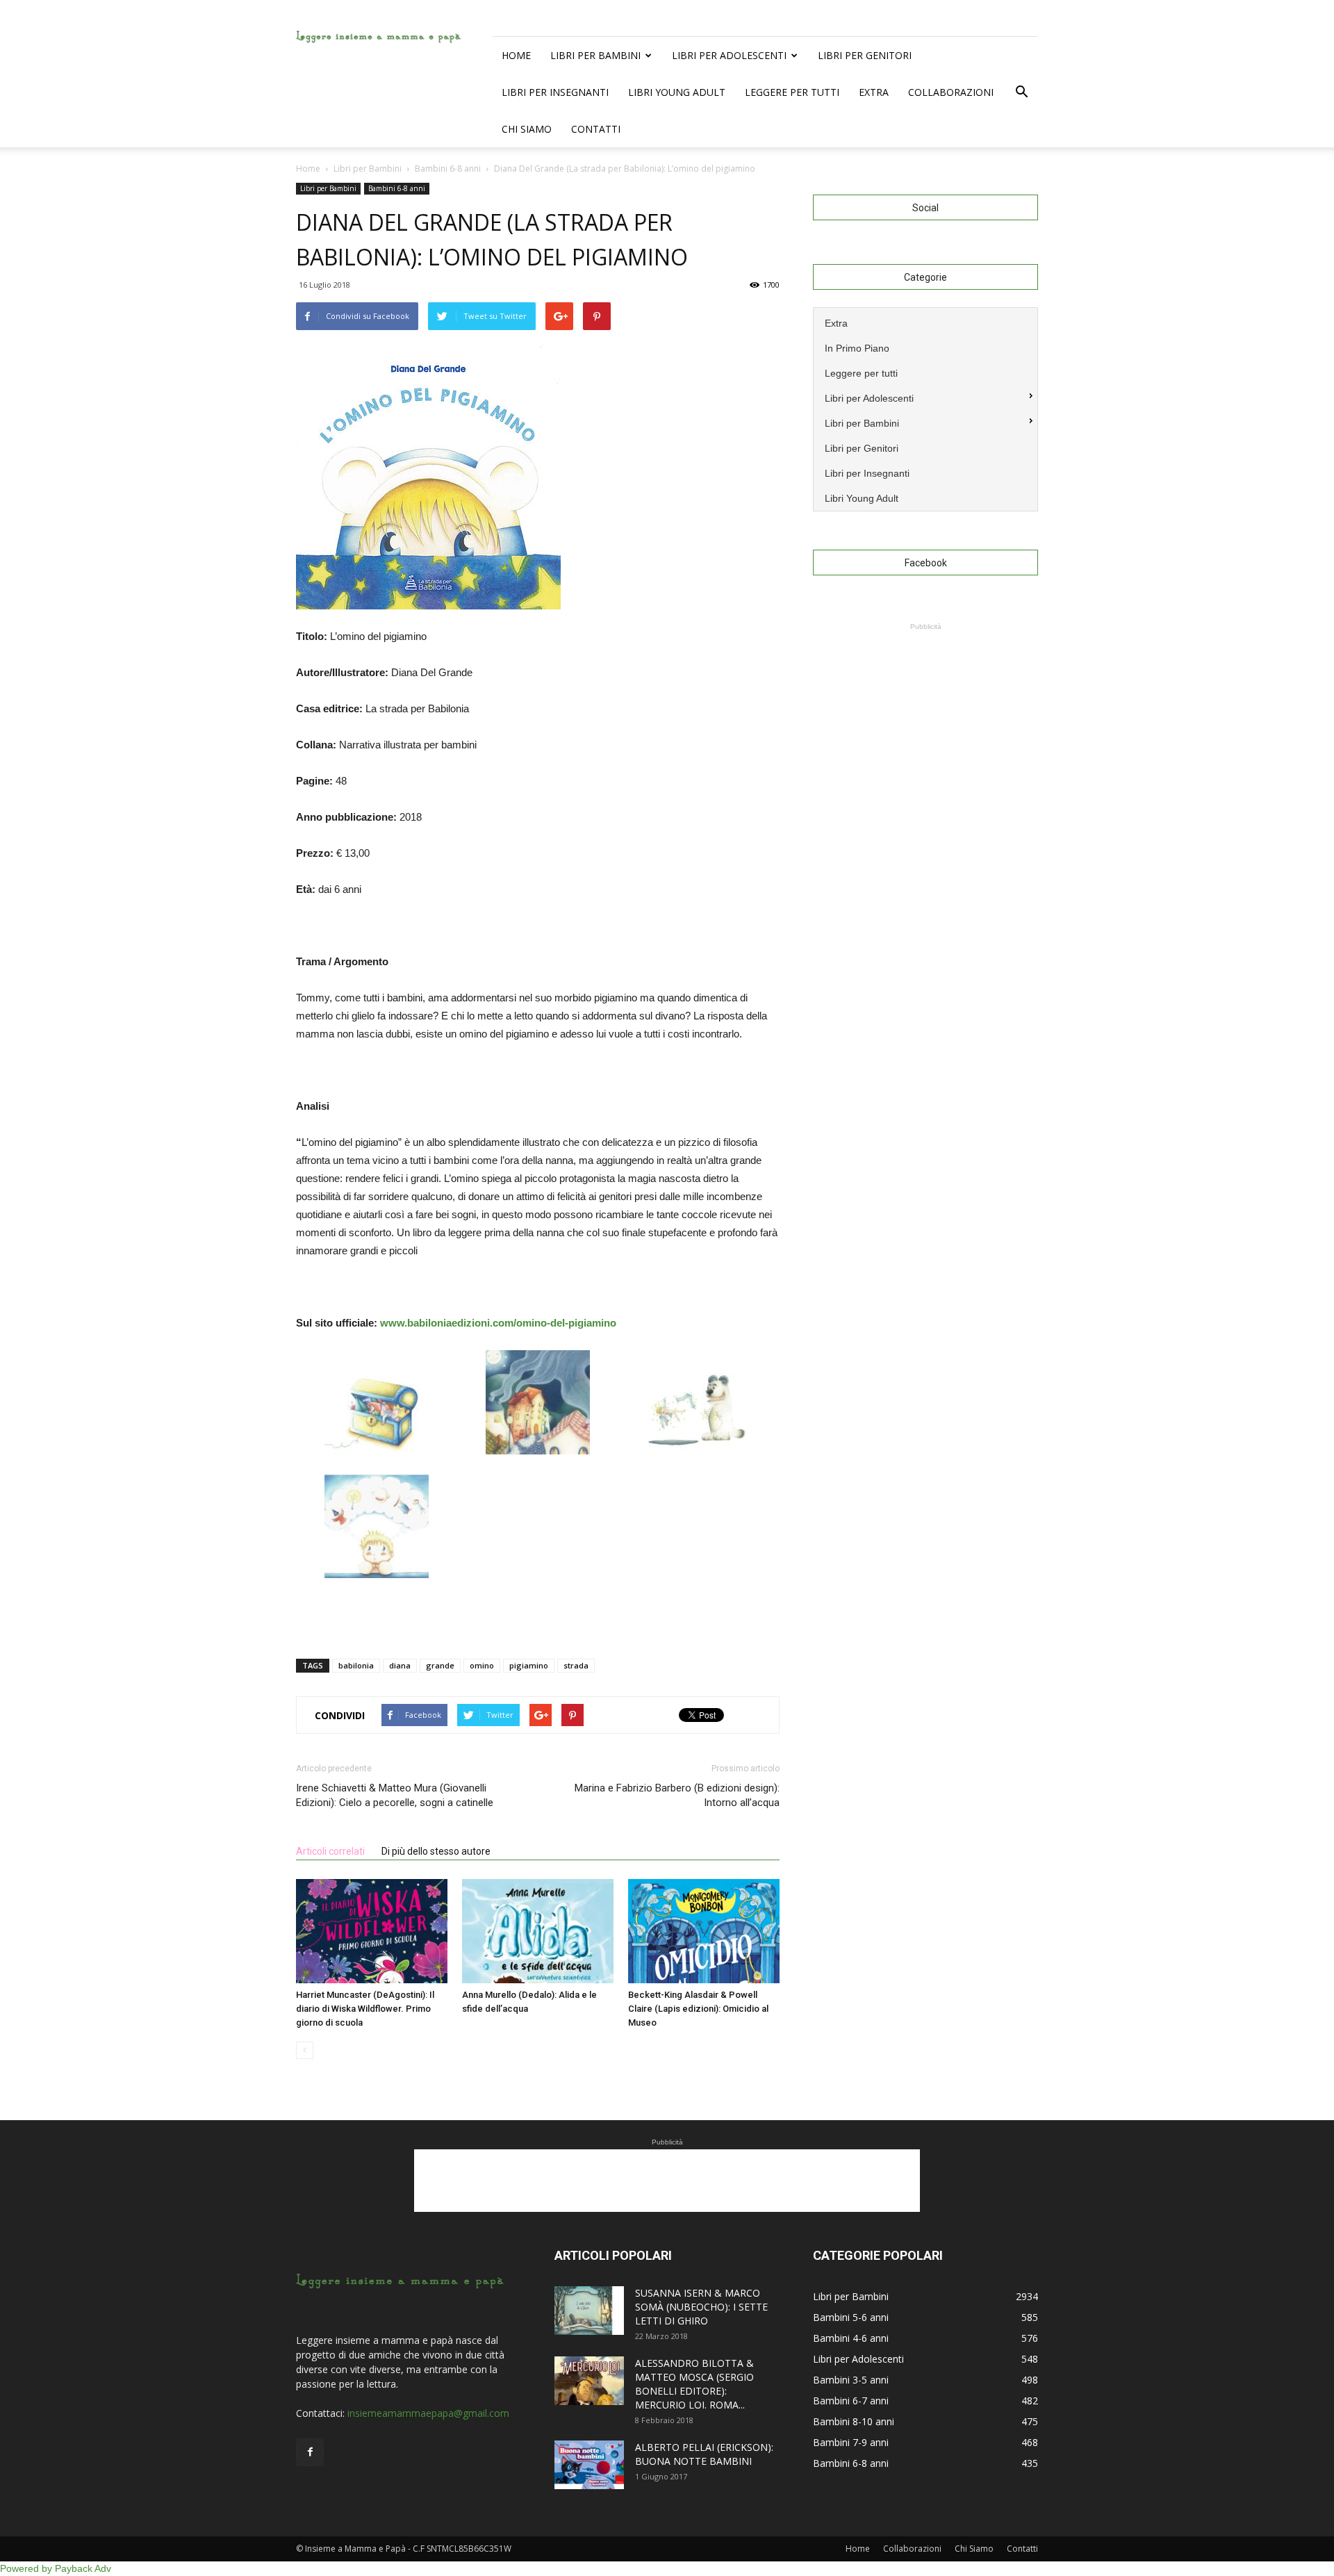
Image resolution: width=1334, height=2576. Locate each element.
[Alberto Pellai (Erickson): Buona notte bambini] (589, 2465)
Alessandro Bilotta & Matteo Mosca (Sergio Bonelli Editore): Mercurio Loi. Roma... (694, 2384)
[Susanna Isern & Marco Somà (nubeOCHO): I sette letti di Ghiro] (589, 2311)
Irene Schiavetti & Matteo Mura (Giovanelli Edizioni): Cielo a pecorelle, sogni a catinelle (395, 1795)
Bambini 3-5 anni (851, 2380)
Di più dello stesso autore (436, 1851)
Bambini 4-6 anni (851, 2338)
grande (440, 1665)
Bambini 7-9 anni (851, 2442)
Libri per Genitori (865, 55)
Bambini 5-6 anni (851, 2317)
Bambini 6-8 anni (397, 188)
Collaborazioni (951, 92)
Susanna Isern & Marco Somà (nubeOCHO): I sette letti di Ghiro (701, 2307)
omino (482, 1665)
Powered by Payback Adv (56, 2568)
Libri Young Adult (677, 92)
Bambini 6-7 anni (851, 2401)
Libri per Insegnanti (555, 92)
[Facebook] (310, 2452)
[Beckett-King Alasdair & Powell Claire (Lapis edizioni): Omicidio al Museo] (704, 1931)
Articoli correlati (330, 1851)
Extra (874, 92)
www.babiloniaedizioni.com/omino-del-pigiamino (498, 1323)
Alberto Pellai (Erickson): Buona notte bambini (704, 2454)
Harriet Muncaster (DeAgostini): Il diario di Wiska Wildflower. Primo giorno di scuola (365, 2009)
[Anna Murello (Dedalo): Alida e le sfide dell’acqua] (538, 1931)
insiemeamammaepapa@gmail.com (428, 2413)
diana (400, 1665)
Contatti (596, 129)
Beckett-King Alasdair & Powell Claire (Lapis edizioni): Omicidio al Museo (698, 2009)
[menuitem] (925, 322)
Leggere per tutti (792, 92)
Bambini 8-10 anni (854, 2421)
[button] (1021, 92)
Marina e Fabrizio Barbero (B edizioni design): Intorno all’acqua (677, 1795)
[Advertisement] (925, 721)
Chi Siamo (527, 129)
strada (576, 1665)
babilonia (356, 1665)
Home (516, 55)
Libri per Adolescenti (729, 55)
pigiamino (529, 1665)
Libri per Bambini (595, 55)
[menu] (925, 409)
